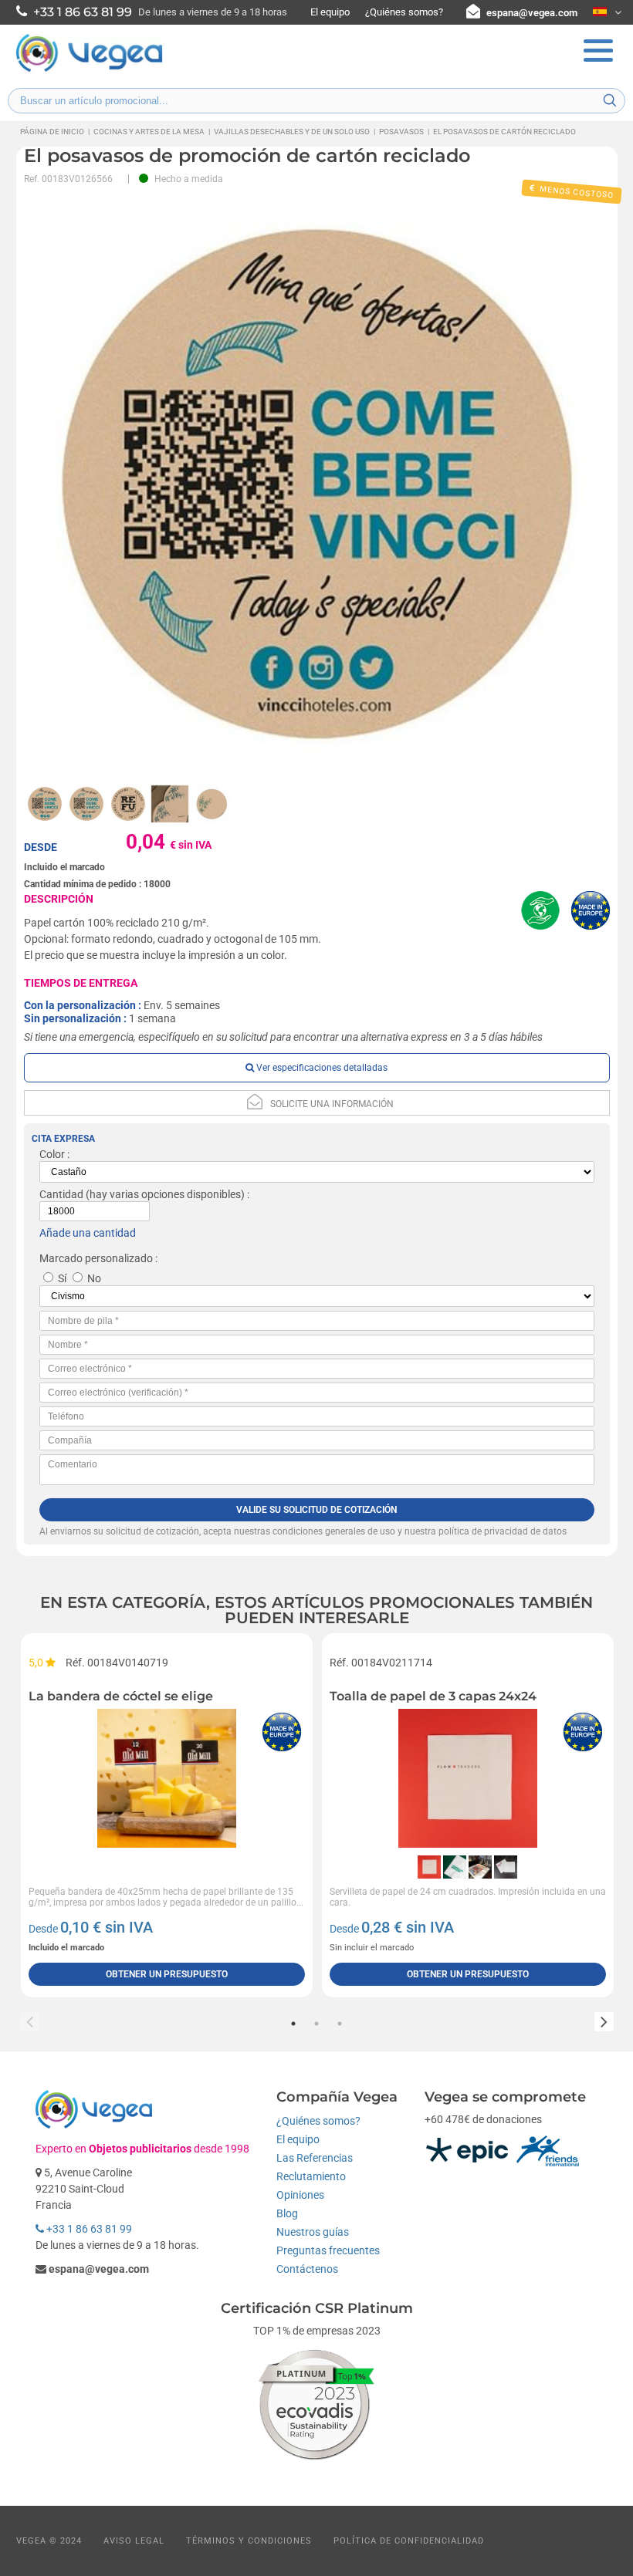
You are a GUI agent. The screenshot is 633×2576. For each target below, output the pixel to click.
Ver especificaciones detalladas (321, 1068)
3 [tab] (340, 2024)
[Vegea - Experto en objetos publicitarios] (90, 70)
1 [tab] (293, 2024)
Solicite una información (332, 1104)
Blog (287, 2213)
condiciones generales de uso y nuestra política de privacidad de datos (420, 1531)
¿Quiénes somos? (404, 12)
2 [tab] (316, 2024)
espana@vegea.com (532, 13)
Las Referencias (315, 2158)
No (94, 1278)
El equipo (330, 12)
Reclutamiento (311, 2176)
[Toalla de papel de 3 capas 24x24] (468, 1778)
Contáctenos (307, 2269)
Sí (62, 1278)
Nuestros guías (313, 2232)
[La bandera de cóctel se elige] (167, 1778)
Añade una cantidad (88, 1233)
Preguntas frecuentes (328, 2250)
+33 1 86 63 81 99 (88, 2229)
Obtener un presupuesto (167, 1974)
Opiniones (300, 2195)
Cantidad (61, 1194)
